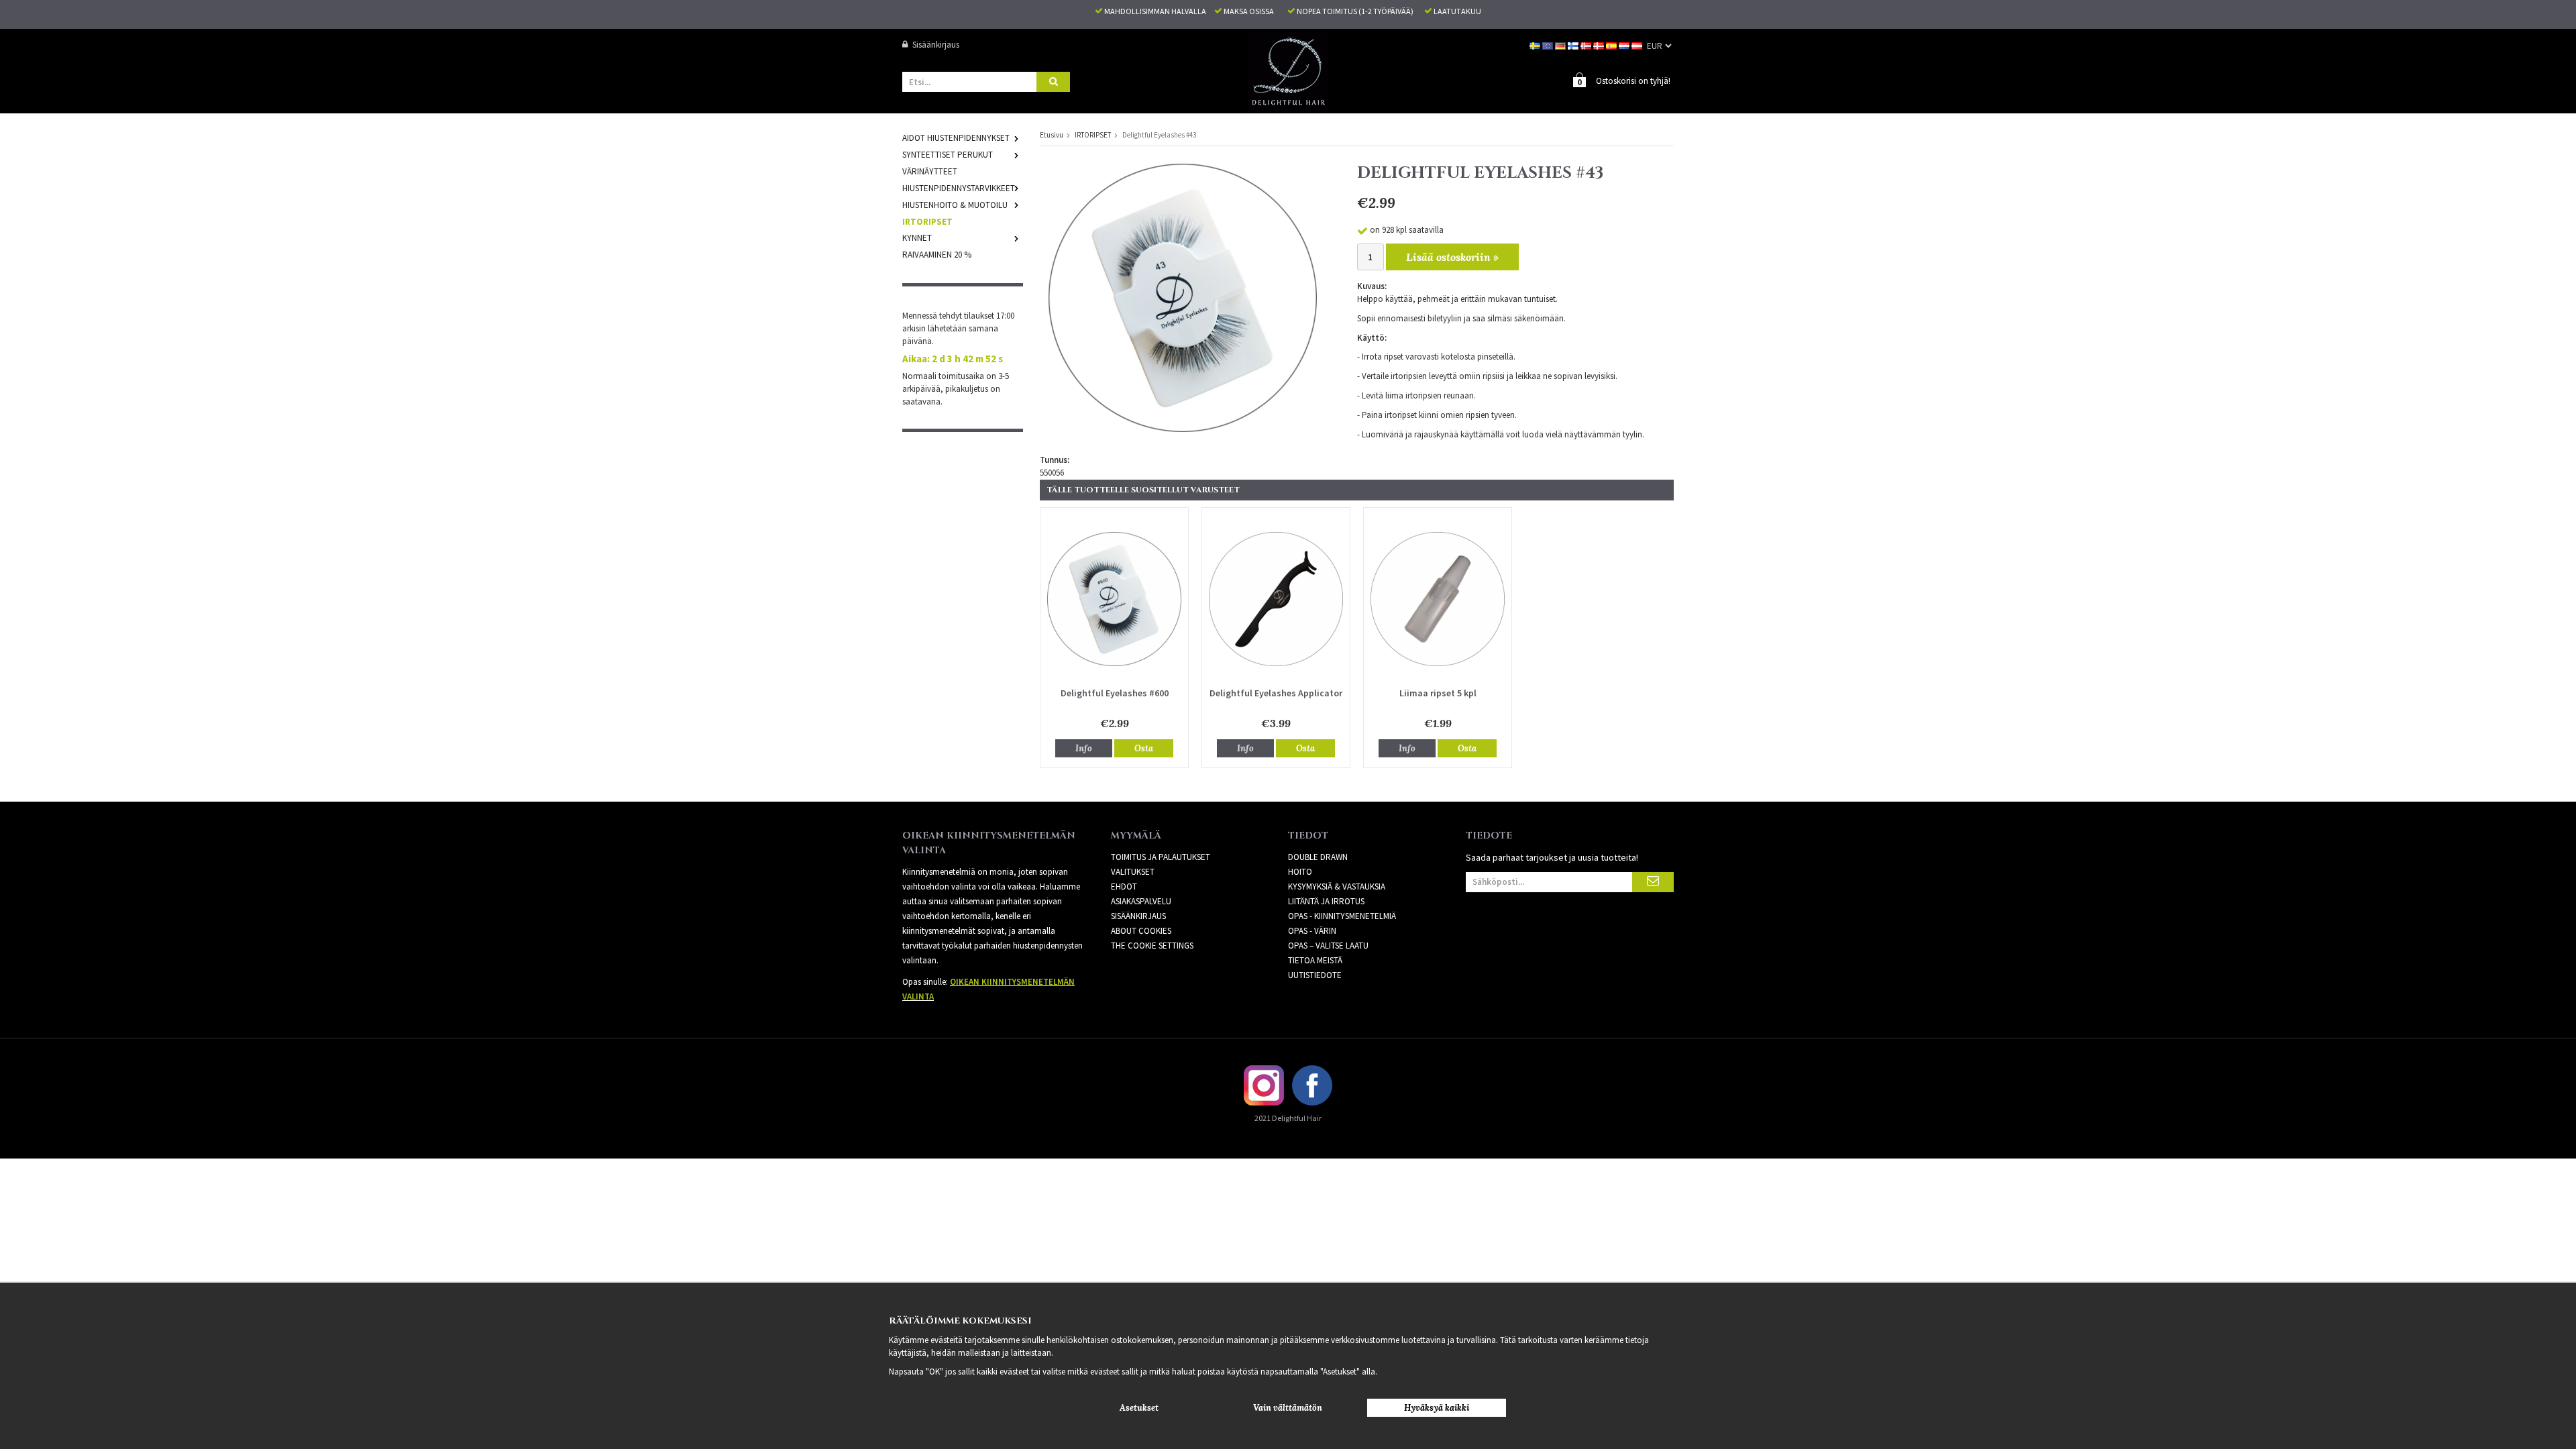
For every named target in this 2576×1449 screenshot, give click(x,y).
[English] (1549, 45)
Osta (1144, 748)
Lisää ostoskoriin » (1452, 257)
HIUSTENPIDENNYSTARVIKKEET (959, 188)
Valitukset (1133, 872)
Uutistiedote (1315, 975)
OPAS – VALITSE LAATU (1328, 946)
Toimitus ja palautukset (1161, 857)
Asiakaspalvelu (1141, 901)
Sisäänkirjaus (936, 45)
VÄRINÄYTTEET (930, 171)
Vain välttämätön (1288, 1408)
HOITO (1300, 872)
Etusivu (1052, 135)
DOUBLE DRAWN (1318, 857)
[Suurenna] (1183, 297)
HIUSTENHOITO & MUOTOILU (955, 205)
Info (1084, 748)
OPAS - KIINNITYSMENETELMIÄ (1342, 916)
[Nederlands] (1625, 45)
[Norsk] (1587, 45)
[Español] (1612, 45)
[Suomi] (1574, 45)
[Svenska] (1536, 45)
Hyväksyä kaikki (1437, 1408)
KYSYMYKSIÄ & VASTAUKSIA (1337, 887)
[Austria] (1638, 45)
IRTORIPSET (927, 222)
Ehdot (1124, 887)
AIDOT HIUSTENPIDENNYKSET (956, 138)
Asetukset (1139, 1408)
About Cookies (1141, 931)
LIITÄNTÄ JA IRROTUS (1326, 901)
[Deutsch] (1561, 45)
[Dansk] (1600, 45)
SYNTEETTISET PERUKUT (948, 155)
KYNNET (917, 238)
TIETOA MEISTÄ (1315, 960)
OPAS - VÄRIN (1312, 931)
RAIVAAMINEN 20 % (937, 255)
